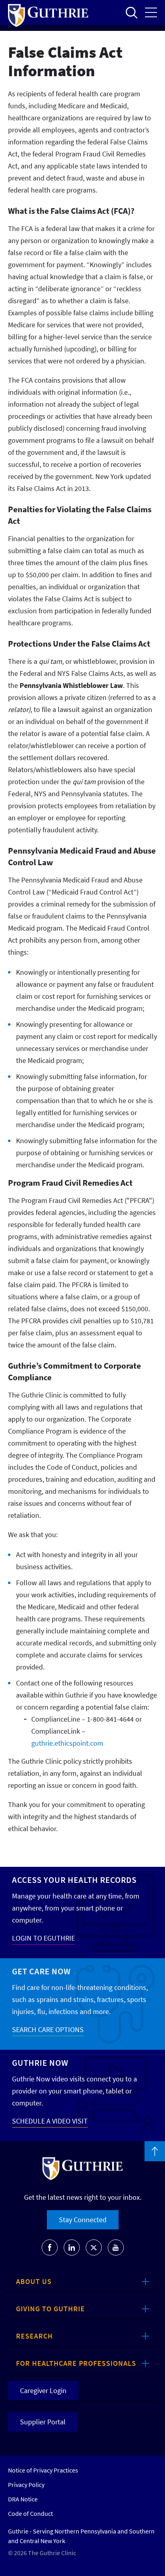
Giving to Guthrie (50, 2309)
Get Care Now (41, 1971)
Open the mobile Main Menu (151, 12)
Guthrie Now (40, 2063)
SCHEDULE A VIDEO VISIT (50, 2121)
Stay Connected (83, 2220)
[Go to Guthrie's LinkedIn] (72, 2247)
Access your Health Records (74, 1880)
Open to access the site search (131, 12)
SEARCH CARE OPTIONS (48, 2029)
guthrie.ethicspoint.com (67, 1743)
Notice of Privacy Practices (43, 2470)
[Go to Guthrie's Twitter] (94, 2247)
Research (34, 2336)
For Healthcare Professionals (76, 2363)
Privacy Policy (26, 2485)
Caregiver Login (43, 2390)
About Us (34, 2281)
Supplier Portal (43, 2422)
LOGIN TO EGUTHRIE (43, 1938)
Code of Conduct (30, 2513)
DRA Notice (23, 2499)
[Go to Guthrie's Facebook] (50, 2247)
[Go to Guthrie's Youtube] (116, 2247)
